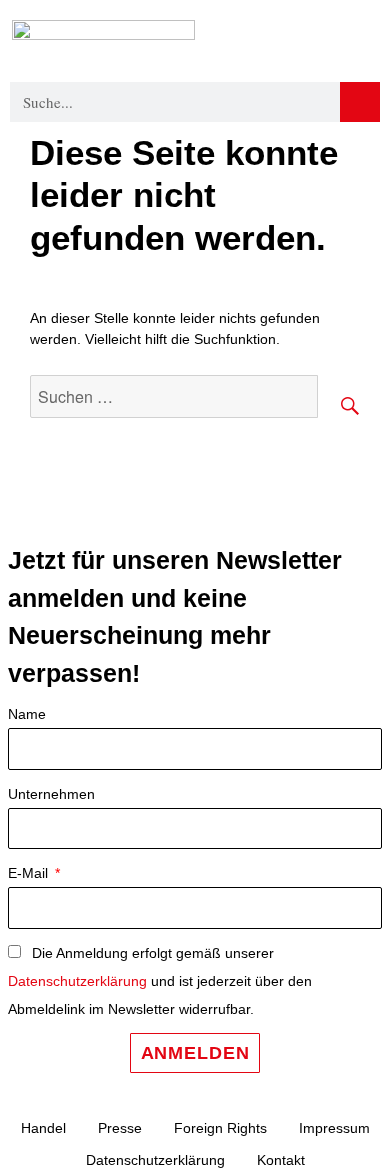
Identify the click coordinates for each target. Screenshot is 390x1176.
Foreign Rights (220, 1128)
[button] (363, 39)
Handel (43, 1128)
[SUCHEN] (339, 396)
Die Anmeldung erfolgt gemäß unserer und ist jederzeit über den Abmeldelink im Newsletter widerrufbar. (160, 981)
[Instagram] (200, 517)
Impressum (334, 1128)
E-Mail (30, 873)
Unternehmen (51, 794)
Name (27, 714)
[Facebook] (145, 517)
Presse (120, 1128)
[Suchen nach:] (174, 398)
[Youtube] (255, 517)
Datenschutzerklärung (77, 981)
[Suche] (360, 102)
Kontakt (281, 1160)
